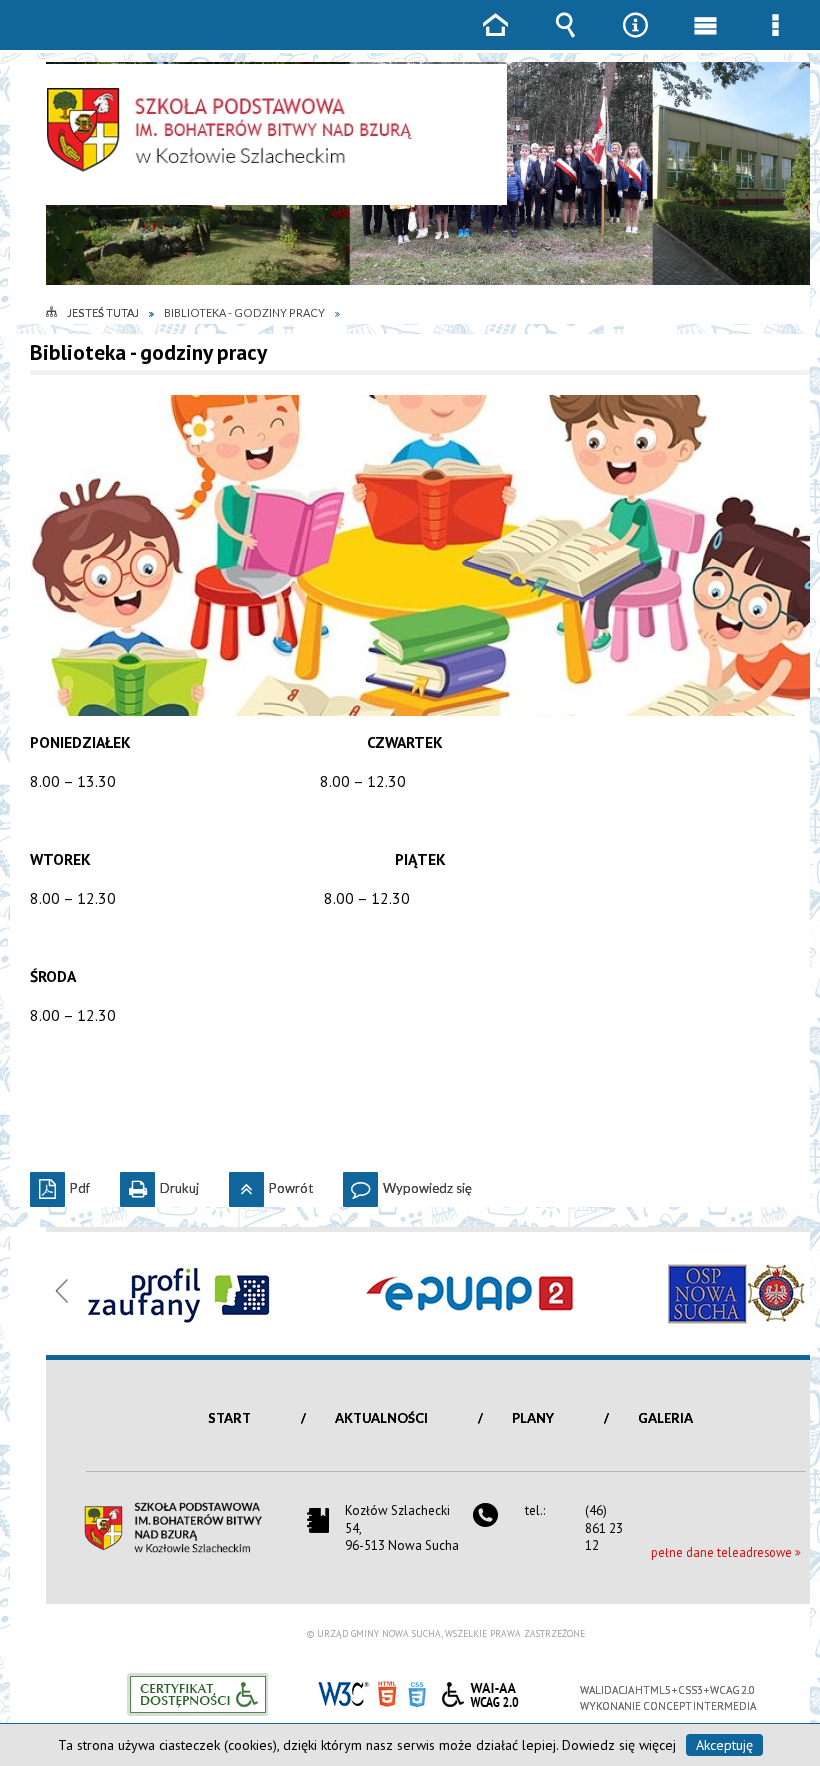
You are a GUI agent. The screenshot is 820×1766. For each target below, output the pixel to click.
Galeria (665, 1418)
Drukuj (159, 1184)
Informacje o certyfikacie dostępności (197, 1694)
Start (229, 1418)
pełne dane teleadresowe (721, 1552)
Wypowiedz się (407, 1184)
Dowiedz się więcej (619, 1745)
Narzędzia (635, 39)
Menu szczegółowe (775, 39)
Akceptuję (724, 1745)
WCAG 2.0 (480, 1691)
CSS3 (417, 1692)
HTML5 (387, 1692)
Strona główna (495, 39)
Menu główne (705, 39)
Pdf (60, 1184)
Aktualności (381, 1418)
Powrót (271, 1184)
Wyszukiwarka (565, 39)
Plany (533, 1418)
